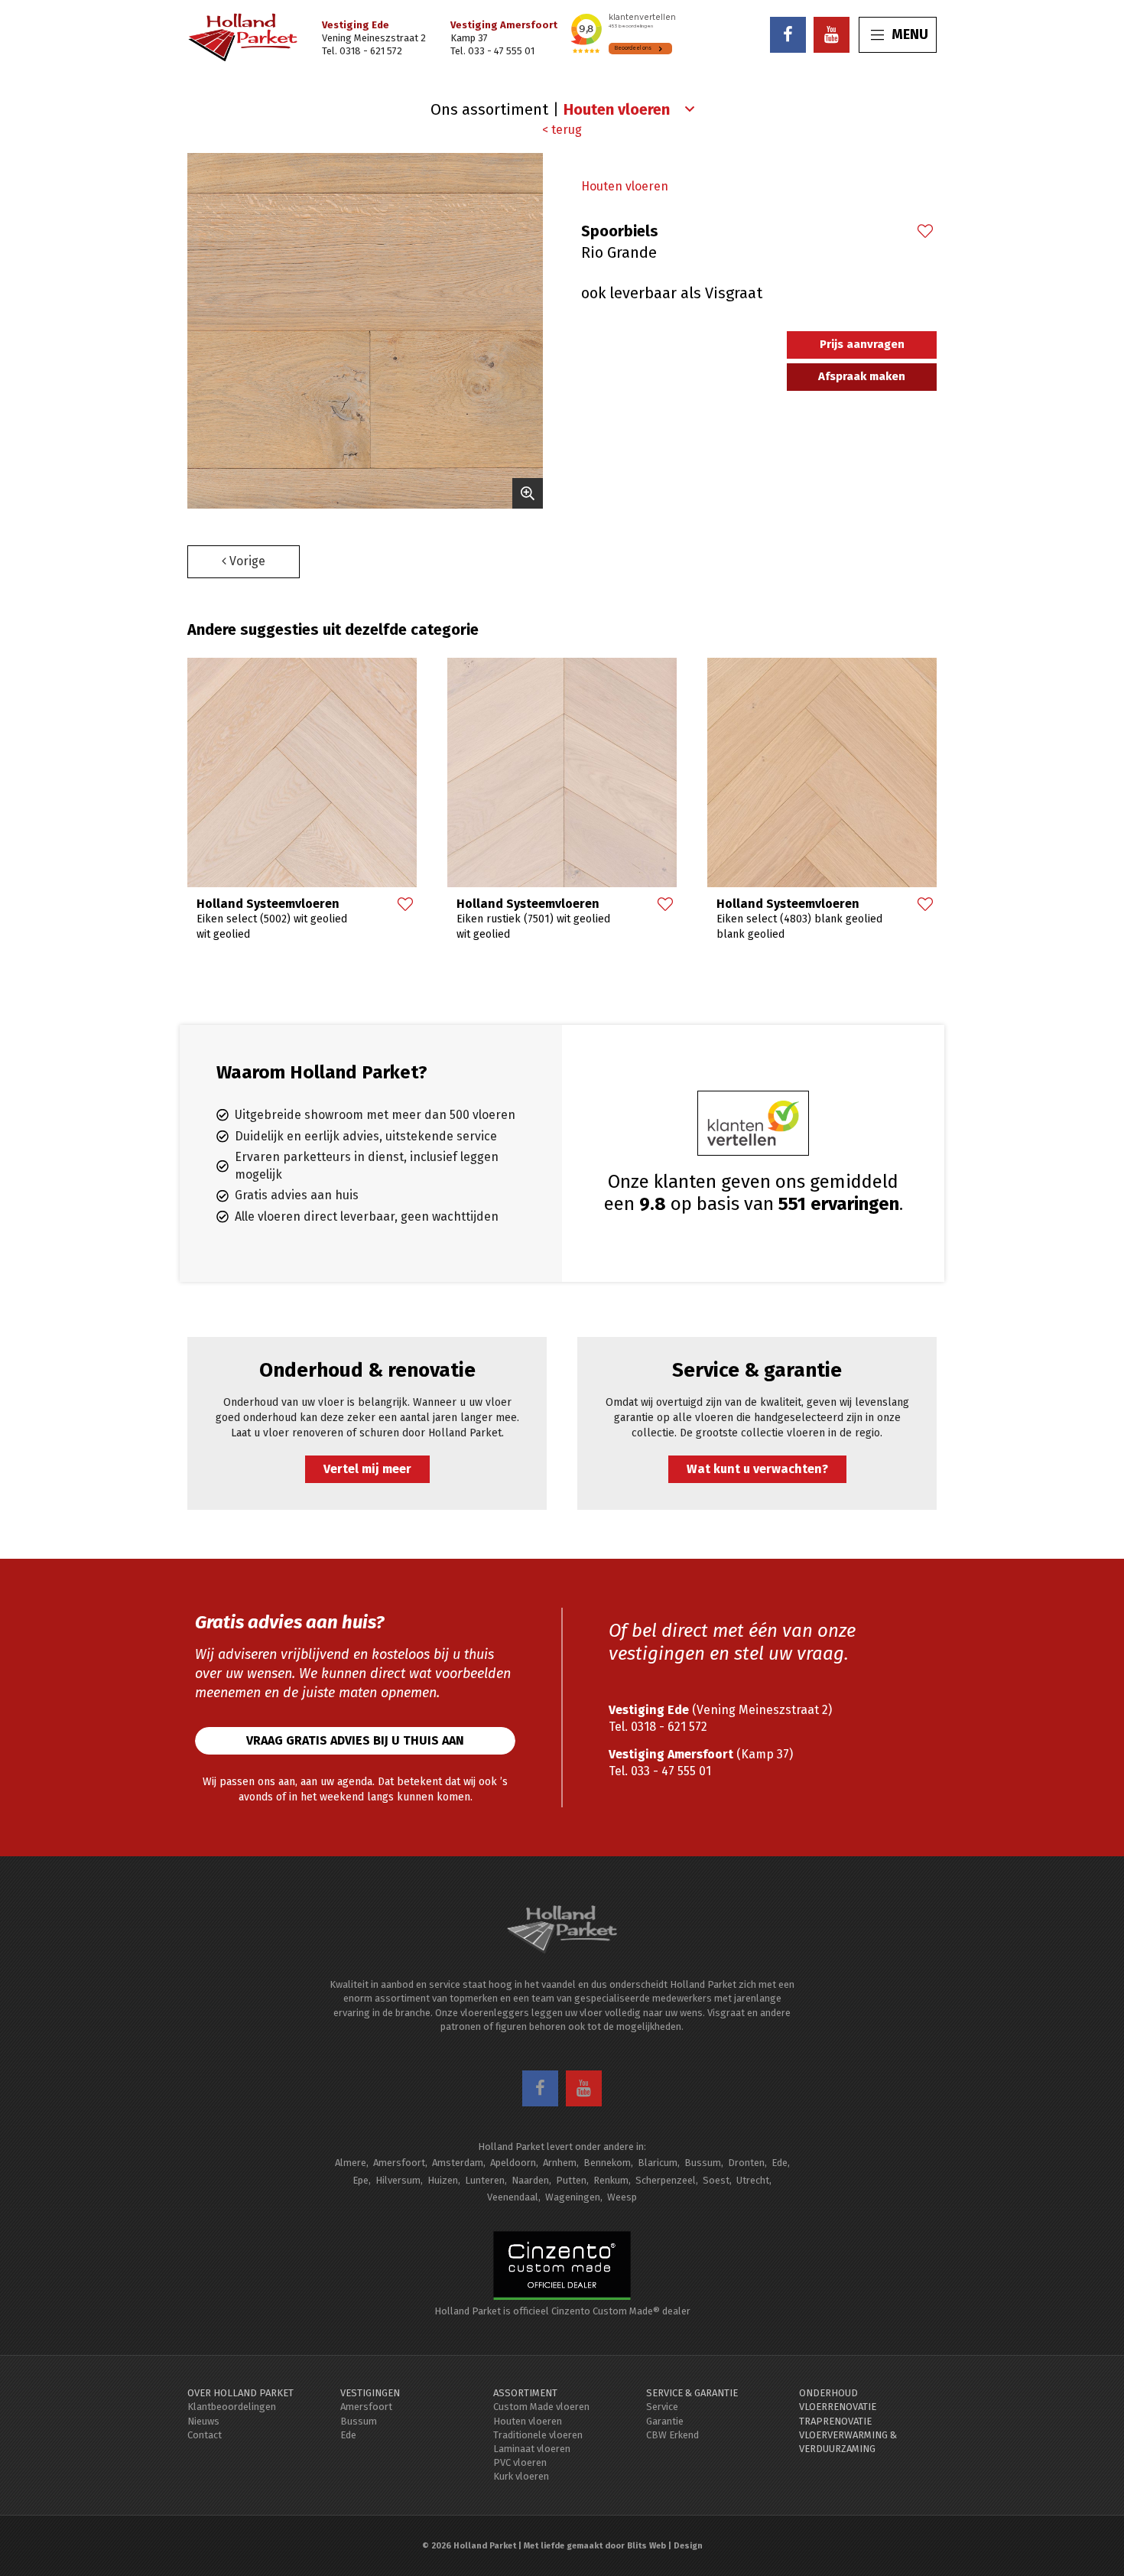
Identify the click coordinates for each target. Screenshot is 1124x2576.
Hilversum (398, 2180)
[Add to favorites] (924, 233)
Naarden (530, 2180)
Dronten (746, 2163)
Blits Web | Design (665, 2546)
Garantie (665, 2421)
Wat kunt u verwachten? (757, 1469)
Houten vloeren (625, 186)
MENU (910, 34)
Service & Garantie (692, 2393)
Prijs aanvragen (862, 344)
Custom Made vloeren (541, 2407)
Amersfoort (399, 2163)
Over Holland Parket (240, 2393)
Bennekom (607, 2163)
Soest (716, 2180)
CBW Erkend (672, 2435)
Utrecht (753, 2180)
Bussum (703, 2163)
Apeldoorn (513, 2163)
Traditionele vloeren (538, 2435)
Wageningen (573, 2197)
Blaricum (658, 2163)
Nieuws (203, 2421)
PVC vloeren (520, 2462)
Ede (780, 2163)
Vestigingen (370, 2393)
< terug (562, 130)
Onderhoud (828, 2393)
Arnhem (560, 2163)
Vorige (246, 561)
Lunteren (485, 2180)
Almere (351, 2163)
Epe (361, 2180)
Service (662, 2407)
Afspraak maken (862, 376)
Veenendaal (513, 2197)
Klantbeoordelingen (232, 2407)
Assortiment (525, 2393)
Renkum (611, 2180)
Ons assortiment (489, 109)
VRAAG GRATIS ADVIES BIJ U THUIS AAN (355, 1740)
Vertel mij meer (367, 1469)
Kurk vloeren (521, 2476)
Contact (205, 2435)
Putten (571, 2180)
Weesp (622, 2197)
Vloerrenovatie (838, 2407)
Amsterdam (458, 2163)
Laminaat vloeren (532, 2449)
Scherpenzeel (666, 2180)
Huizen (443, 2180)
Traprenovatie (835, 2421)
